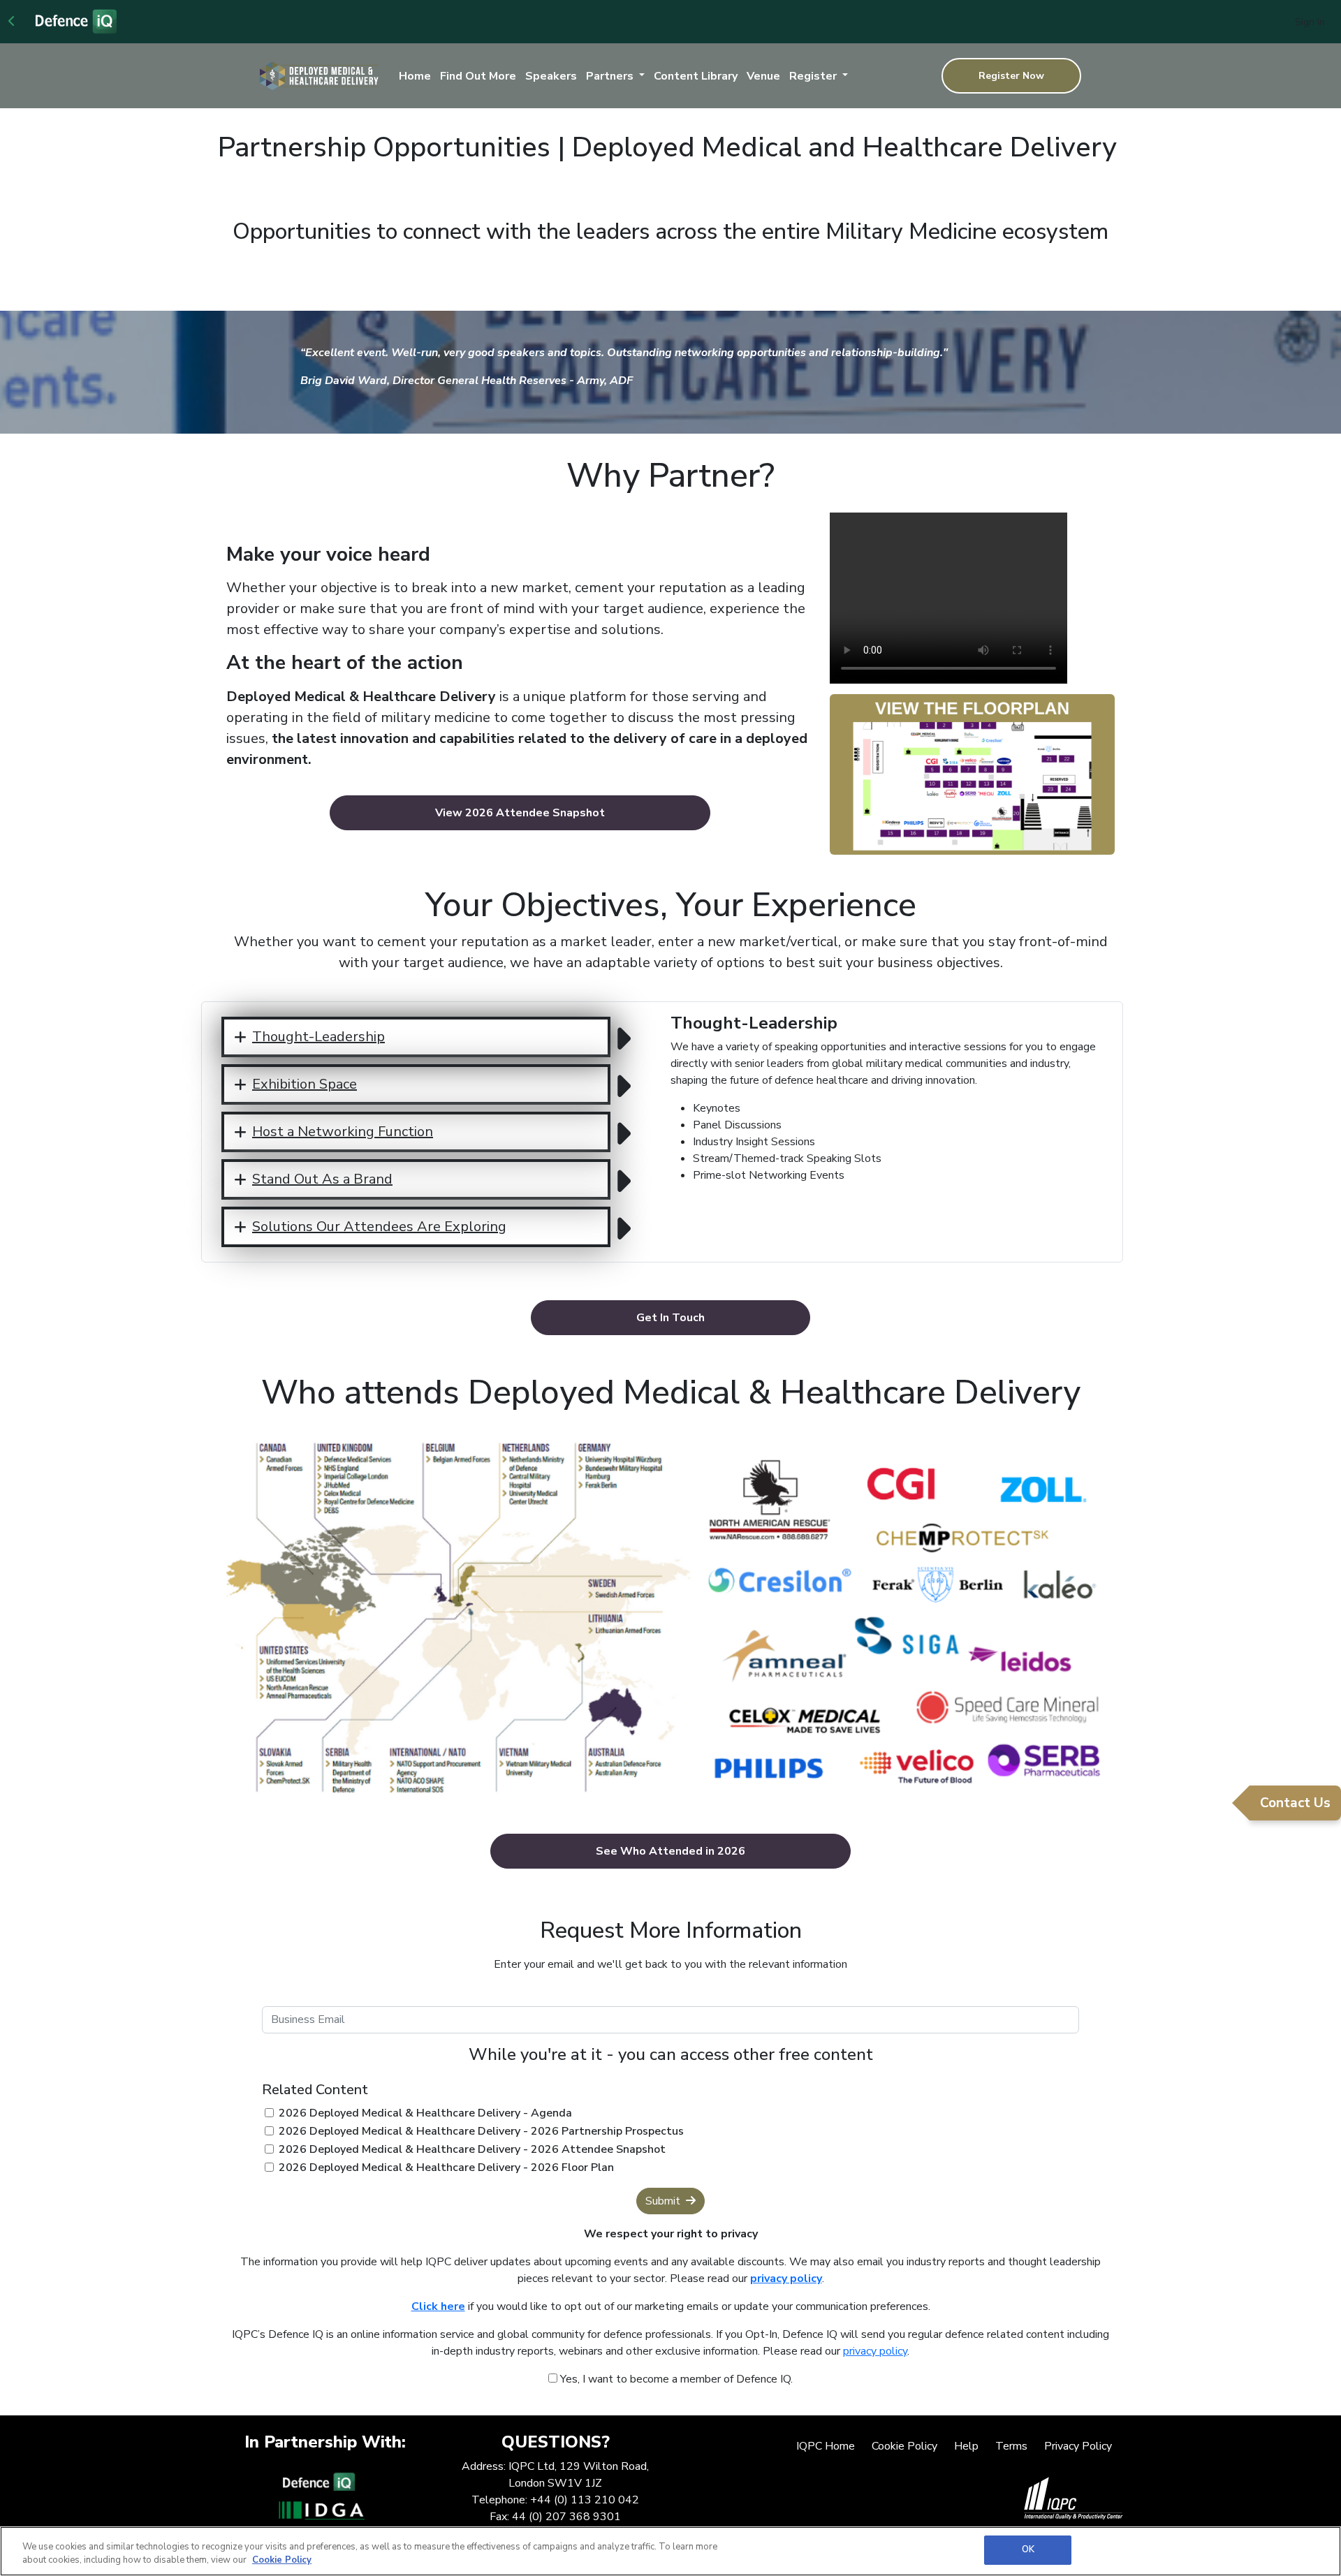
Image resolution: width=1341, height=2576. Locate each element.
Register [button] (814, 76)
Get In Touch (670, 1318)
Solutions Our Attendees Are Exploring (379, 1227)
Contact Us (1295, 1803)
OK (1028, 2549)
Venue (763, 76)
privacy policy (875, 2351)
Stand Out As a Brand (322, 1179)
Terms (1011, 2446)
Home (415, 76)
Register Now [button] (1011, 76)
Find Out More (478, 76)
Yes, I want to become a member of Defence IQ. (675, 2379)
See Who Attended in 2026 (670, 1851)
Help (966, 2446)
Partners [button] (611, 76)
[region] (670, 2551)
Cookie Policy (904, 2446)
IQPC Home (826, 2446)
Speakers (551, 76)
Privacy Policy (1078, 2446)
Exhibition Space (305, 1084)
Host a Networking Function (343, 1132)
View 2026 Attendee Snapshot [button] (520, 813)
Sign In (1310, 22)
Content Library (696, 76)
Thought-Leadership (318, 1037)
